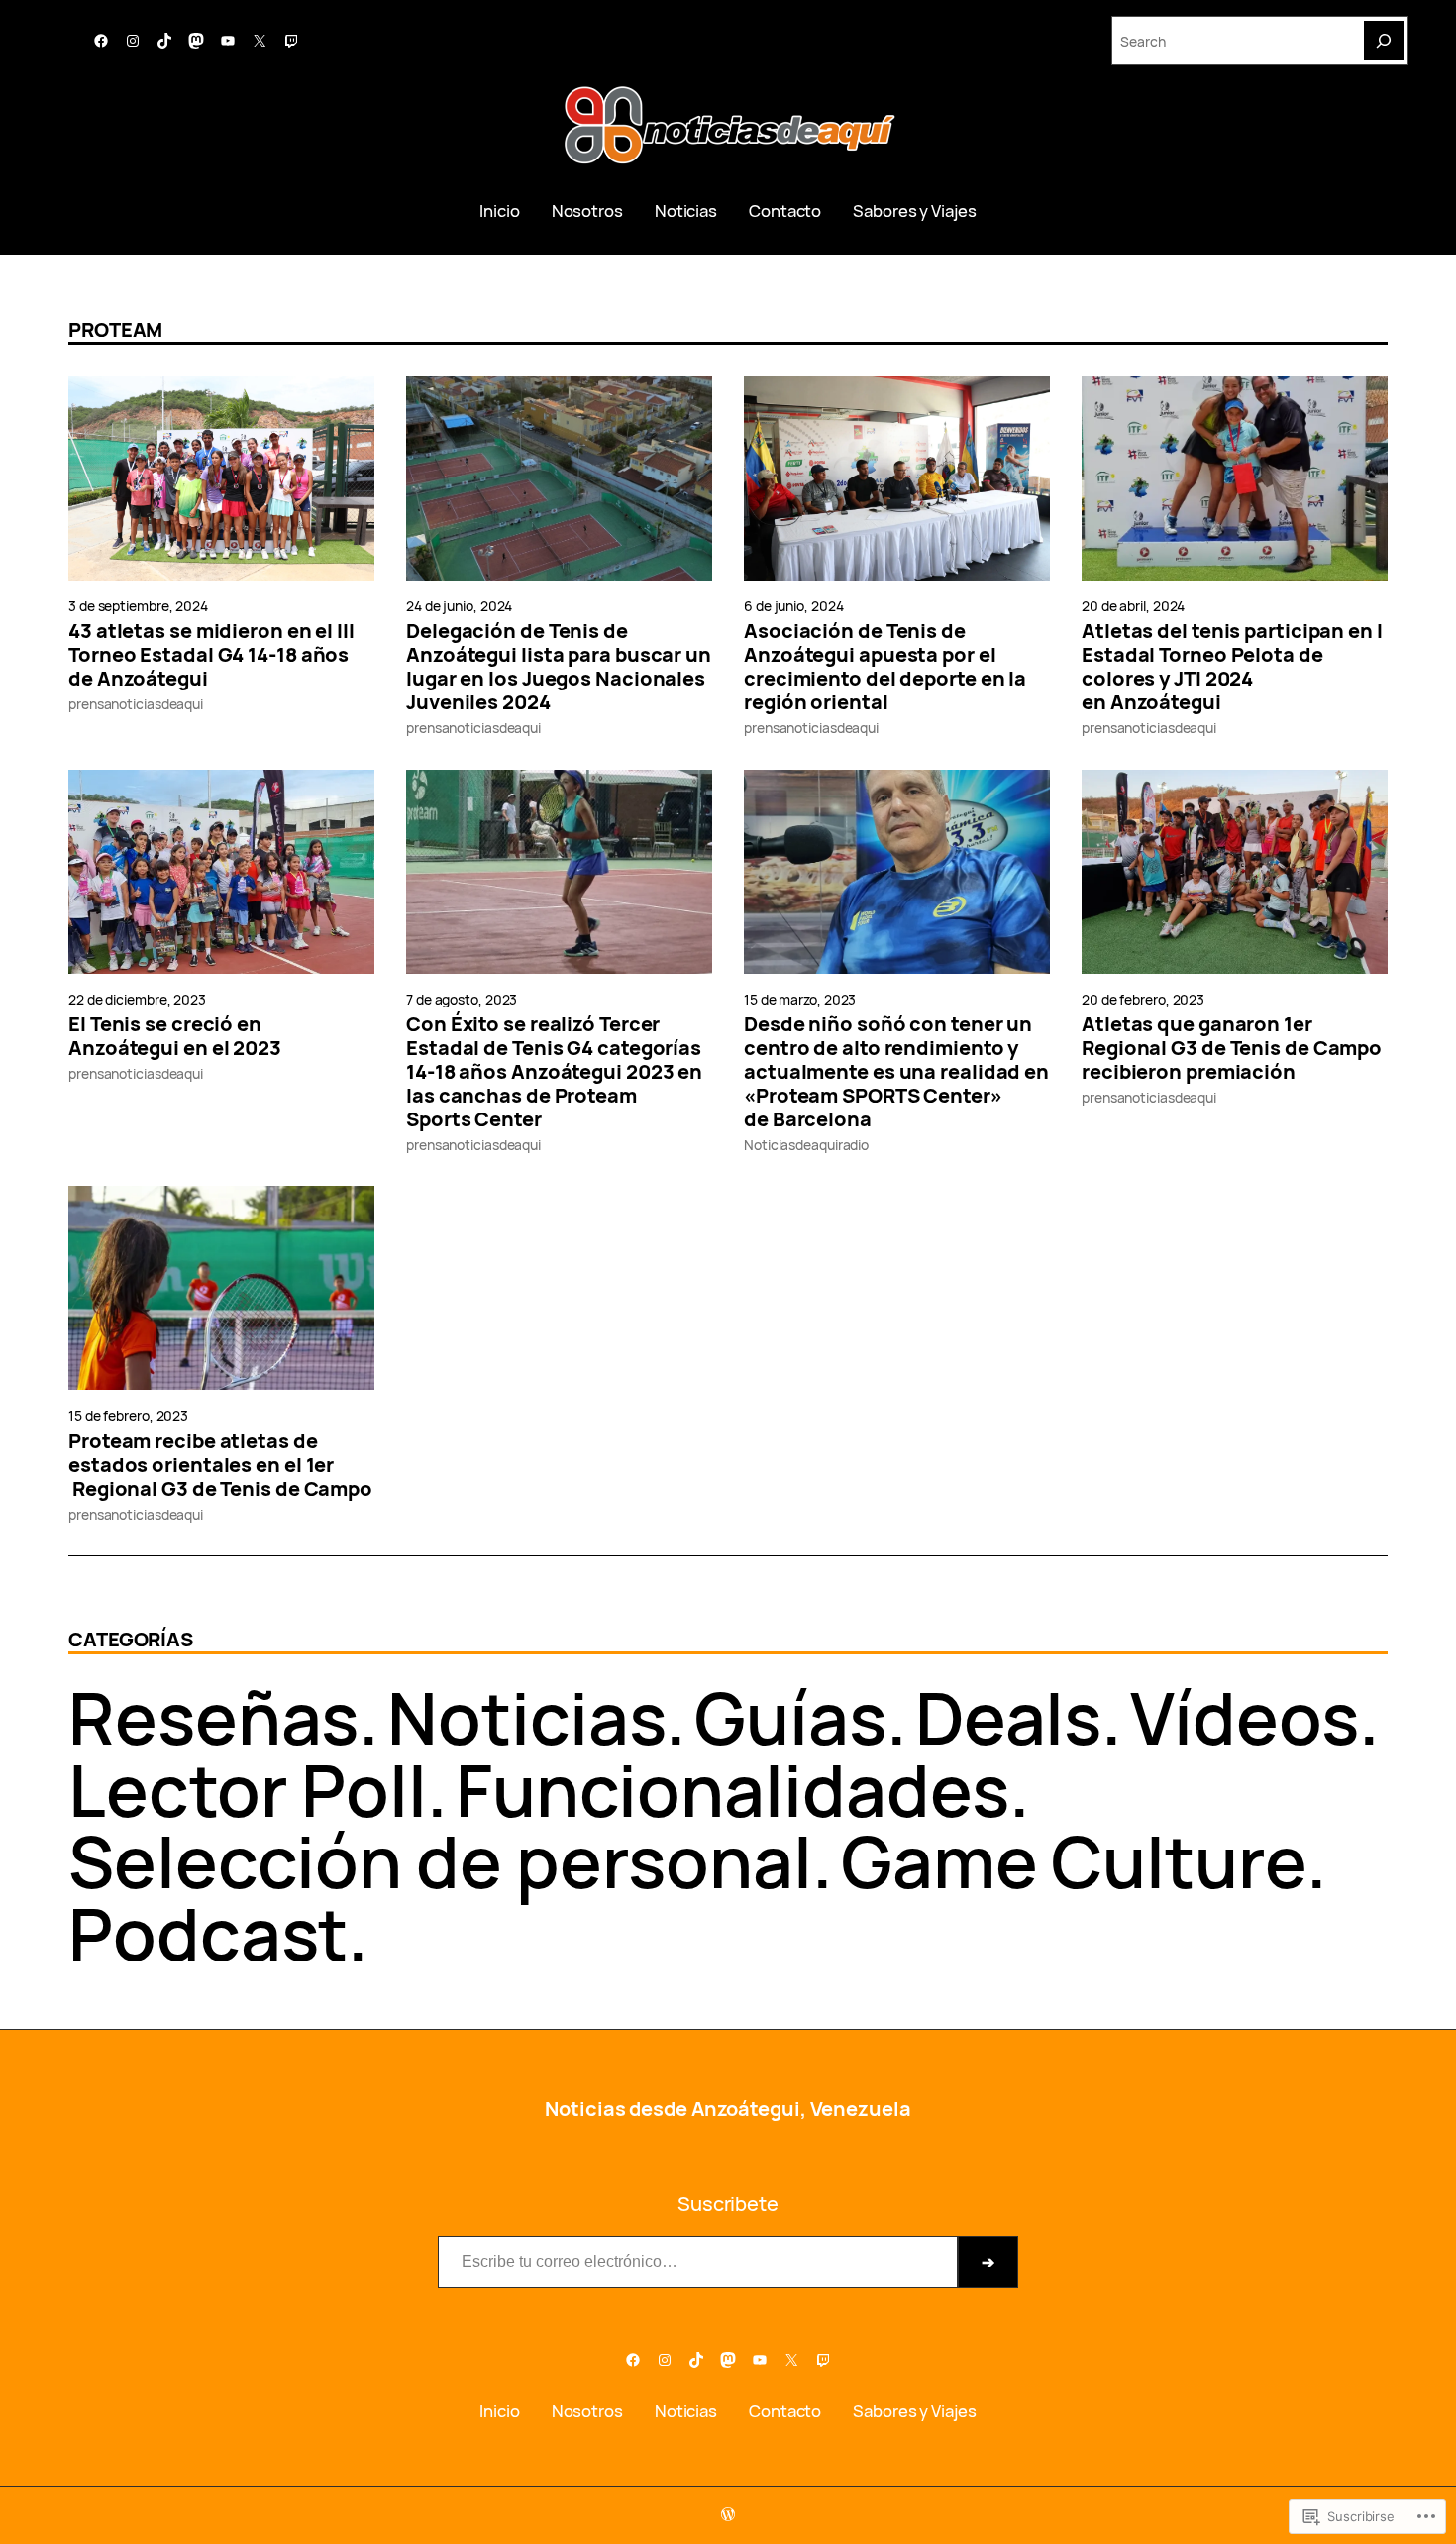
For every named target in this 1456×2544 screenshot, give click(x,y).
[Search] (1384, 41)
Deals (1009, 1717)
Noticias (526, 1717)
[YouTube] (228, 41)
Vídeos (1244, 1717)
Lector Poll (248, 1790)
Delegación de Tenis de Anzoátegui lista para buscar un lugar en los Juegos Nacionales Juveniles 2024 (559, 667)
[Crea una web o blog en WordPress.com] (728, 2515)
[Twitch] (291, 41)
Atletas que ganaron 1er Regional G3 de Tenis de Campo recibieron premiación (1232, 1048)
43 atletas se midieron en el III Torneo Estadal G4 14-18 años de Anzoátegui (211, 655)
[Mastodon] (196, 41)
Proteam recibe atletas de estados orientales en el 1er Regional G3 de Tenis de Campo (220, 1465)
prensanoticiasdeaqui (136, 704)
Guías (790, 1717)
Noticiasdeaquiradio (806, 1145)
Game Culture (1074, 1861)
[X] (260, 41)
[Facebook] (101, 41)
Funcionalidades (733, 1790)
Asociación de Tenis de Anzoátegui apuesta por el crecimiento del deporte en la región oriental (885, 667)
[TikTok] (164, 41)
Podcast (208, 1933)
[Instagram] (133, 41)
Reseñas (213, 1717)
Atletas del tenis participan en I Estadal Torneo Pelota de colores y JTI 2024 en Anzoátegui (1232, 667)
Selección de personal (440, 1861)
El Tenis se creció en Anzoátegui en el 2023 (175, 1036)
